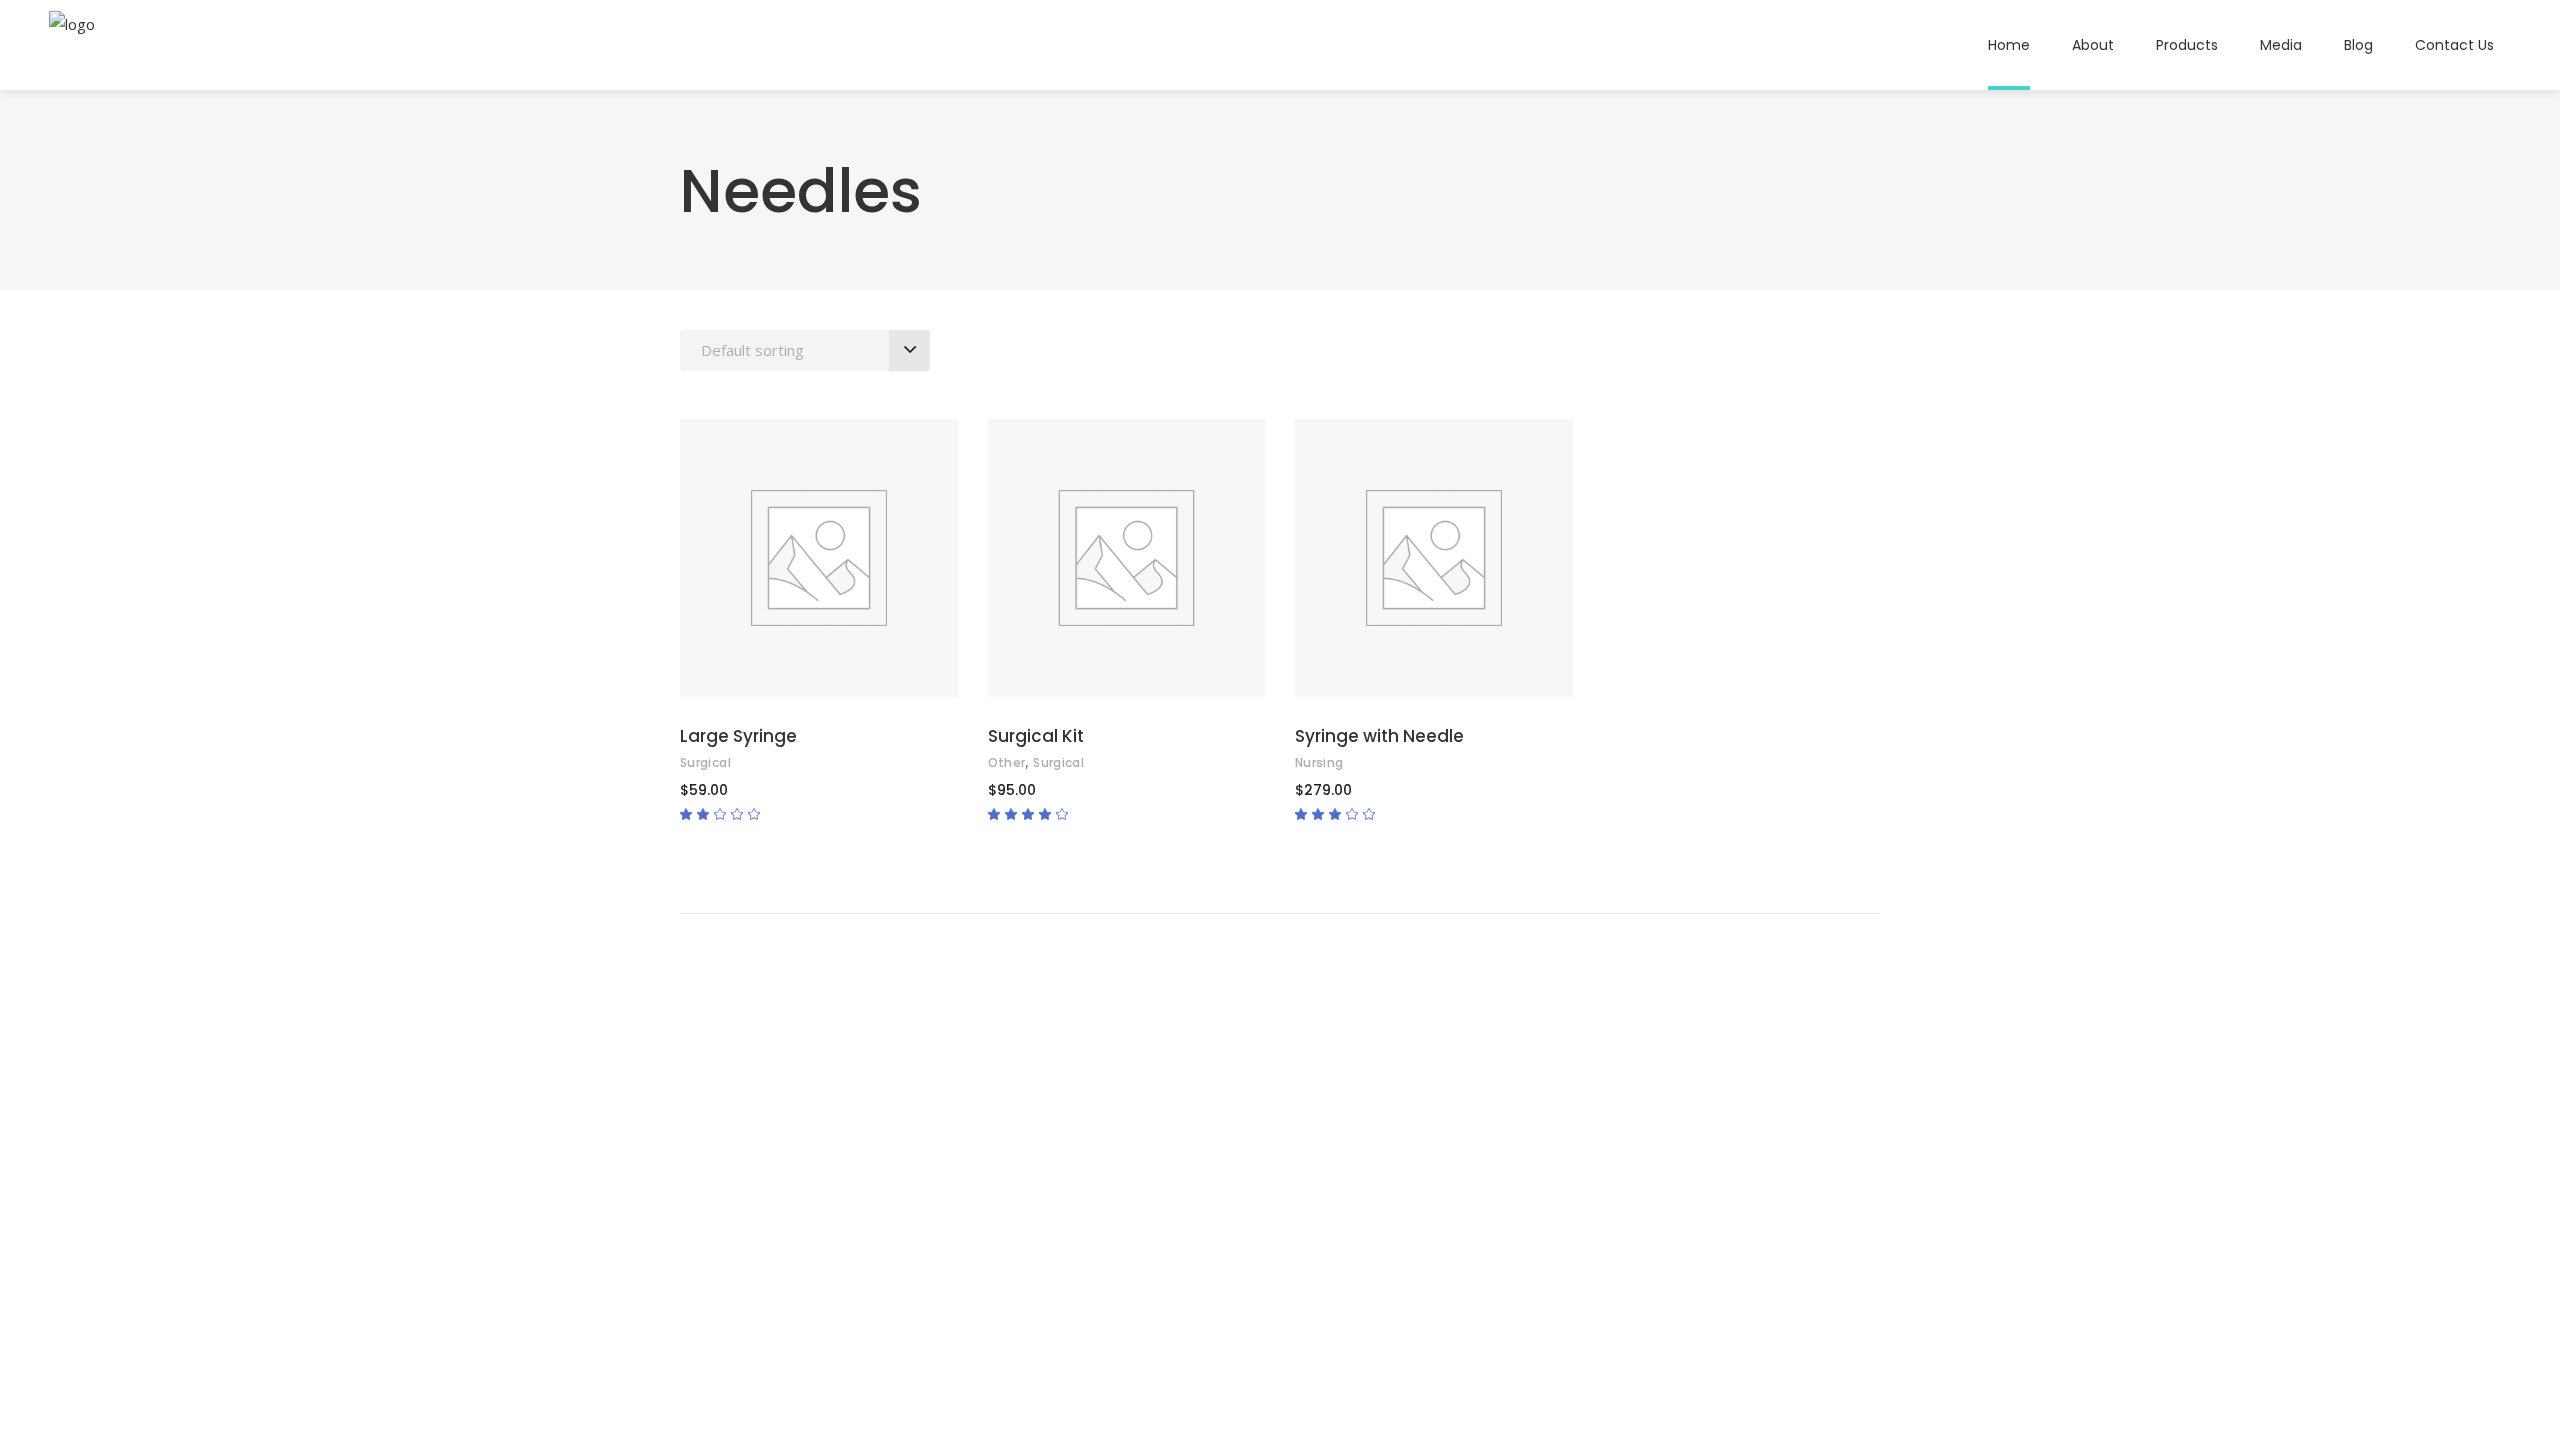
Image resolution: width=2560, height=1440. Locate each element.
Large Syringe (738, 736)
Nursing (1319, 762)
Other (1007, 762)
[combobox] (805, 350)
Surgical (705, 762)
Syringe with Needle (1379, 736)
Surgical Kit (1036, 736)
